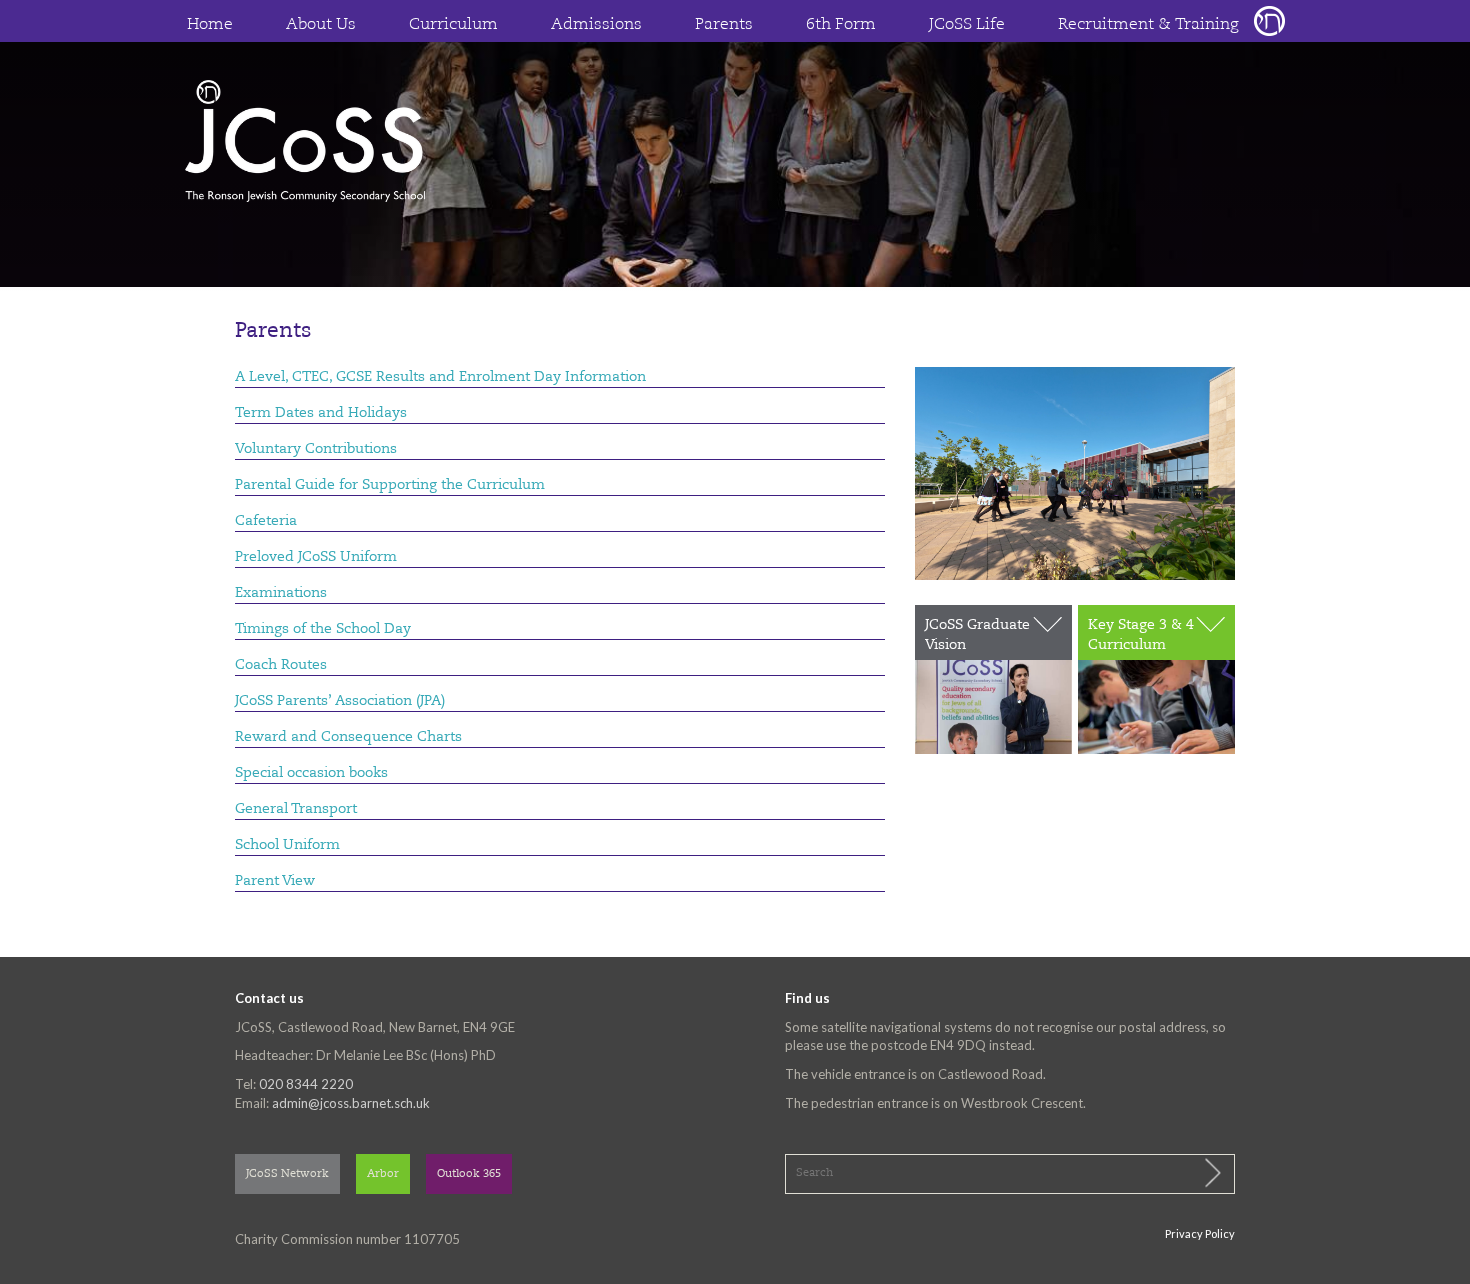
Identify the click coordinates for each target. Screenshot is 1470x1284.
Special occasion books (311, 773)
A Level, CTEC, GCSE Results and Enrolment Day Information (440, 377)
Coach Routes (281, 665)
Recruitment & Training (1148, 25)
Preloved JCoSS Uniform (316, 557)
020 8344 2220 (306, 1084)
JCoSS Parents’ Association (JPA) (340, 701)
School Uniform (287, 845)
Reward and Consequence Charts (348, 737)
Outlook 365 (469, 1174)
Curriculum (453, 25)
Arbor (383, 1174)
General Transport (296, 809)
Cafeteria (266, 521)
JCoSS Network (287, 1174)
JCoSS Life (967, 25)
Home (210, 25)
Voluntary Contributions (316, 449)
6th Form (841, 25)
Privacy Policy (1200, 1233)
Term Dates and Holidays (321, 413)
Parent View (275, 881)
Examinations (281, 593)
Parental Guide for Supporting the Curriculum (390, 485)
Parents (724, 25)
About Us (321, 25)
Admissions (596, 25)
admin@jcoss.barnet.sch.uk (351, 1103)
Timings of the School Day (323, 629)
